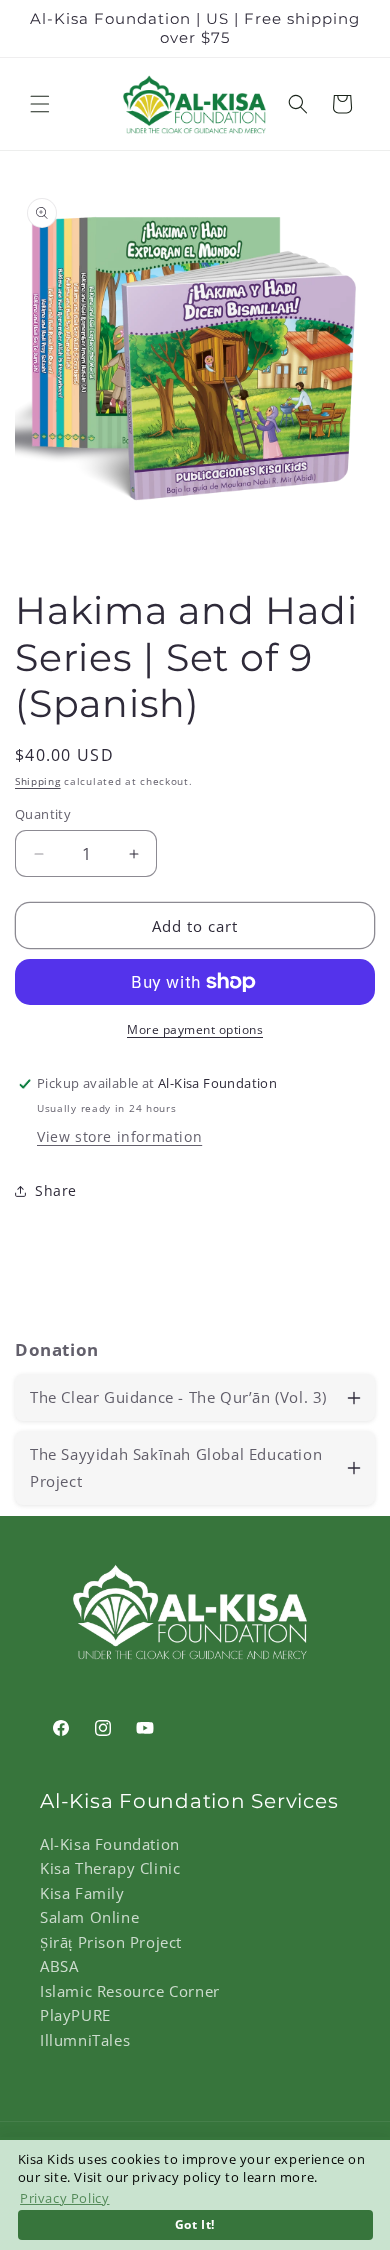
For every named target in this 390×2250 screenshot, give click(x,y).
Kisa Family (82, 1893)
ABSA (59, 1966)
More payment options (195, 1029)
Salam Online (89, 1917)
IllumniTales (85, 2040)
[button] (40, 104)
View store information (119, 1136)
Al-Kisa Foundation (110, 1844)
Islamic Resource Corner (130, 1991)
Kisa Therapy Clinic (110, 1868)
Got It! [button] (195, 2224)
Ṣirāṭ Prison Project (111, 1942)
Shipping (38, 781)
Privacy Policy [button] (64, 2198)
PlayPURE (75, 2015)
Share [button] (56, 1190)
